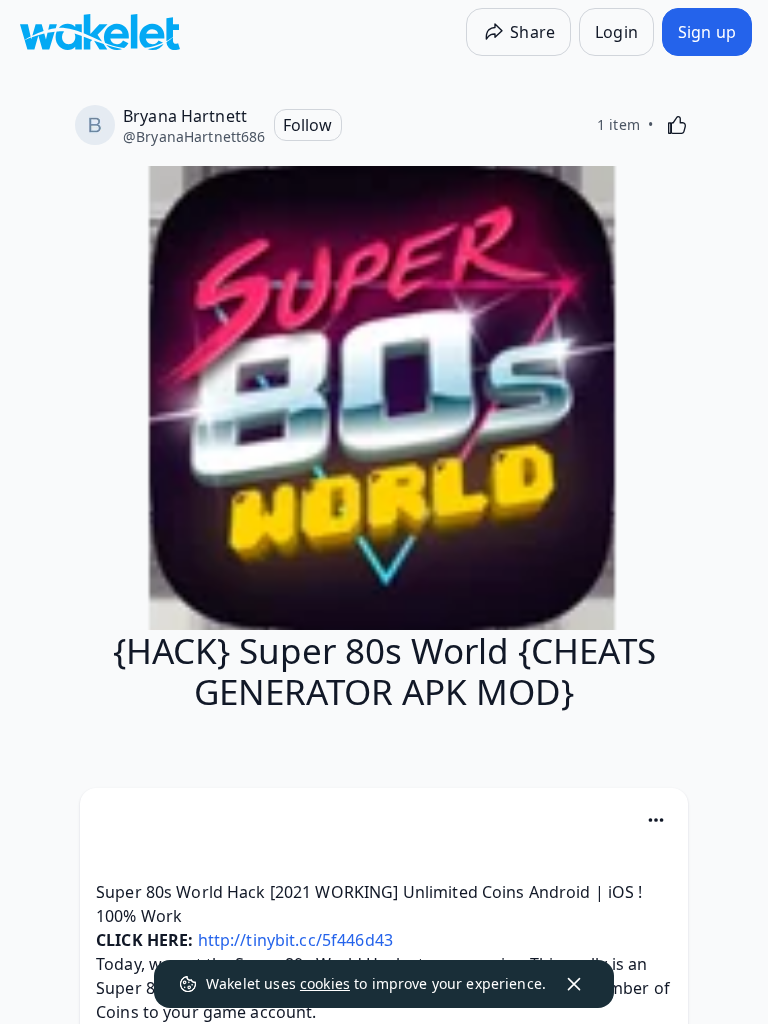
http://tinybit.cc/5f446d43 (295, 940)
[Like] (677, 125)
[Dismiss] (574, 984)
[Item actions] (656, 820)
